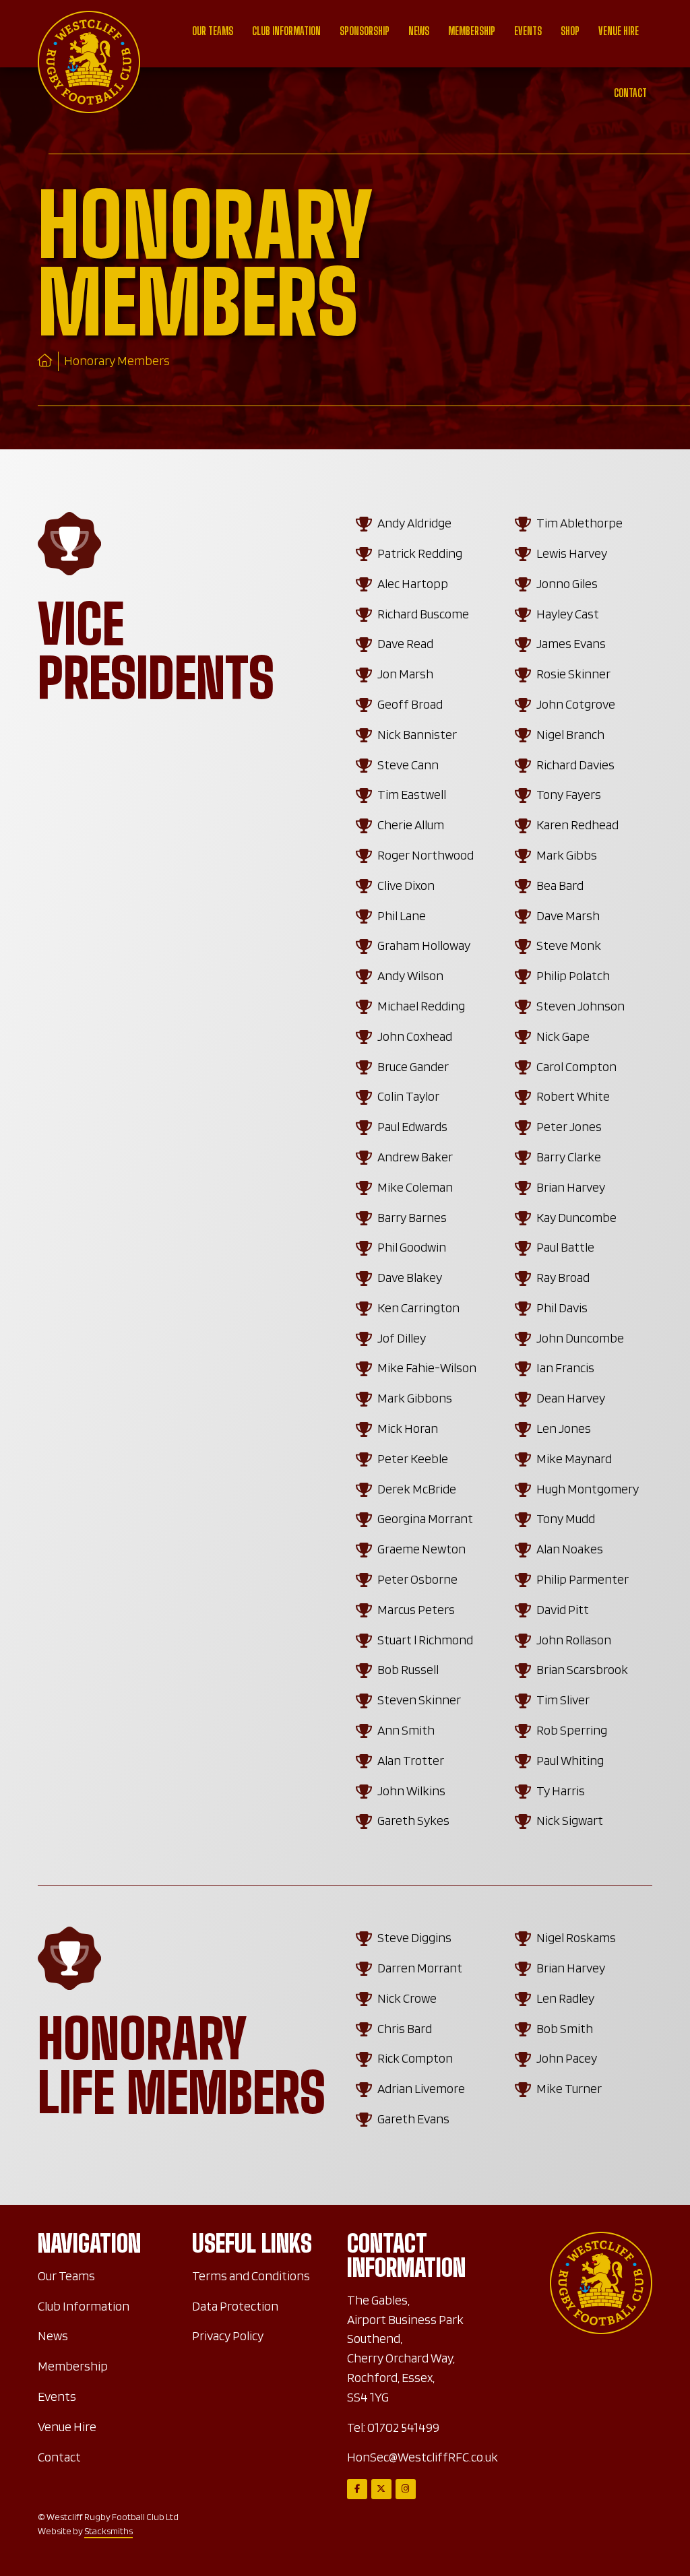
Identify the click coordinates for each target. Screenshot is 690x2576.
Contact (630, 93)
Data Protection (235, 2306)
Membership (472, 31)
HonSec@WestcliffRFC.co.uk (422, 2457)
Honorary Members (117, 361)
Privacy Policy (228, 2336)
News (419, 31)
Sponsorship (365, 31)
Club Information (286, 31)
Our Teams (213, 31)
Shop (570, 31)
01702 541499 (403, 2427)
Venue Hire (619, 31)
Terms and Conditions (251, 2276)
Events (528, 31)
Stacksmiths (108, 2531)
